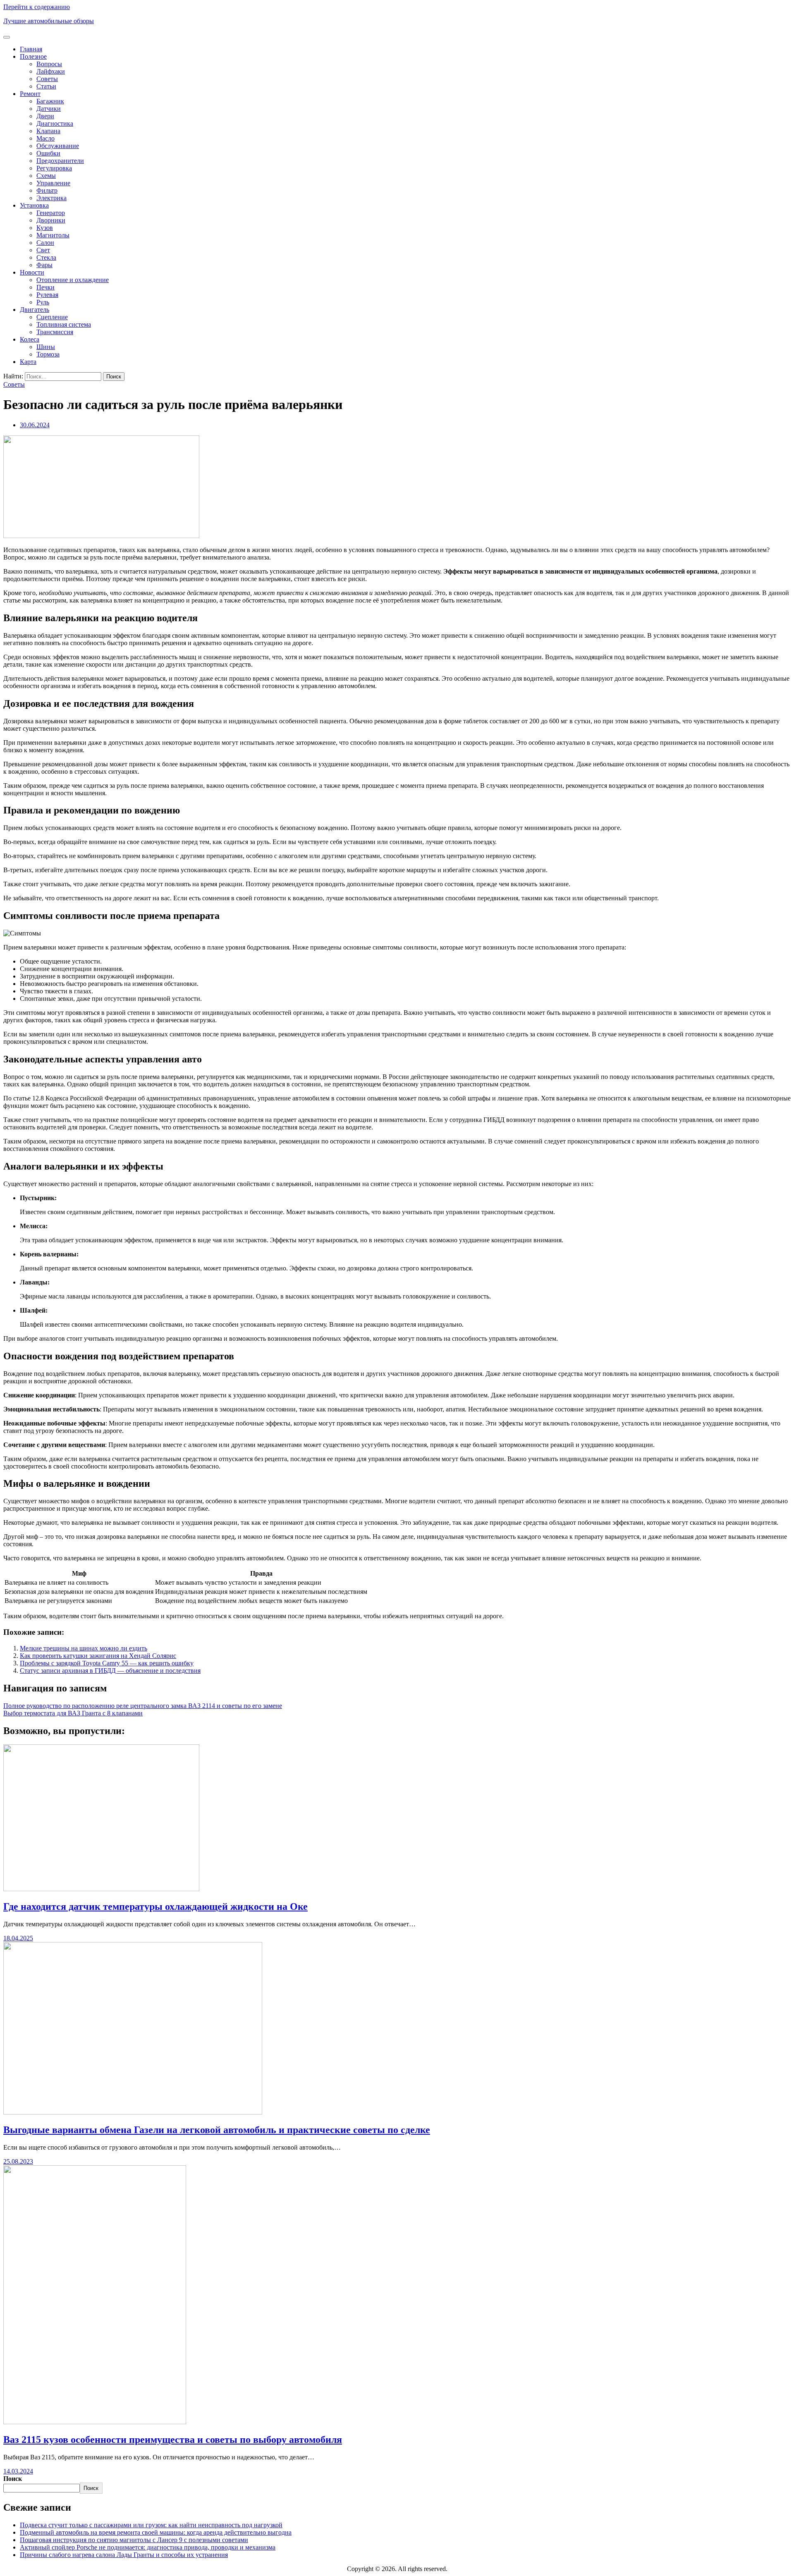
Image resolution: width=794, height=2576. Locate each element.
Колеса (30, 339)
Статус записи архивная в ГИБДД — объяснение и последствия (110, 1671)
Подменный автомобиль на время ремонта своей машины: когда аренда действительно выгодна (156, 2532)
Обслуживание (58, 146)
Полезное (33, 56)
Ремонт (30, 94)
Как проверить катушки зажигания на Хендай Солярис (98, 1656)
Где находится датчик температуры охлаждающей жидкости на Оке (155, 1906)
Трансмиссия (55, 332)
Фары (44, 265)
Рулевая (47, 295)
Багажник (50, 101)
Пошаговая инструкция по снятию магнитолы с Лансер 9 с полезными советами (134, 2540)
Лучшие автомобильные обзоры (49, 21)
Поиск (13, 2479)
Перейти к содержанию (37, 7)
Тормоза (48, 354)
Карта (28, 362)
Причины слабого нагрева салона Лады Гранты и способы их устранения (124, 2555)
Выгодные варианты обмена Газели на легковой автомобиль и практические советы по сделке (217, 2130)
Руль (43, 302)
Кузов (45, 228)
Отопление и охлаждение (73, 280)
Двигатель (35, 310)
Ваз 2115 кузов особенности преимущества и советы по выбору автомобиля (173, 2440)
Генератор (51, 213)
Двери (45, 116)
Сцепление (52, 317)
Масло (45, 138)
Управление (53, 183)
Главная (31, 49)
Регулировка (54, 168)
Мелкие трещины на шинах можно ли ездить (84, 1648)
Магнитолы (53, 235)
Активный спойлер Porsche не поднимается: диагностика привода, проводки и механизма (148, 2547)
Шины (46, 347)
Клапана (48, 131)
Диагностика (55, 123)
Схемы (46, 176)
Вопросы (49, 64)
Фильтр (47, 190)
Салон (45, 243)
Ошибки (48, 153)
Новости (32, 272)
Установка (34, 205)
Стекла (46, 257)
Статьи (46, 86)
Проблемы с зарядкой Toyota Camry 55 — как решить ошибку (107, 1663)
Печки (45, 287)
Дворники (51, 220)
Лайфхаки (51, 71)
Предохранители (60, 161)
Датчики (49, 109)
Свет (43, 250)
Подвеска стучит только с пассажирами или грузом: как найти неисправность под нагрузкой (151, 2525)
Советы (47, 79)
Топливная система (64, 324)
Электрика (51, 198)
